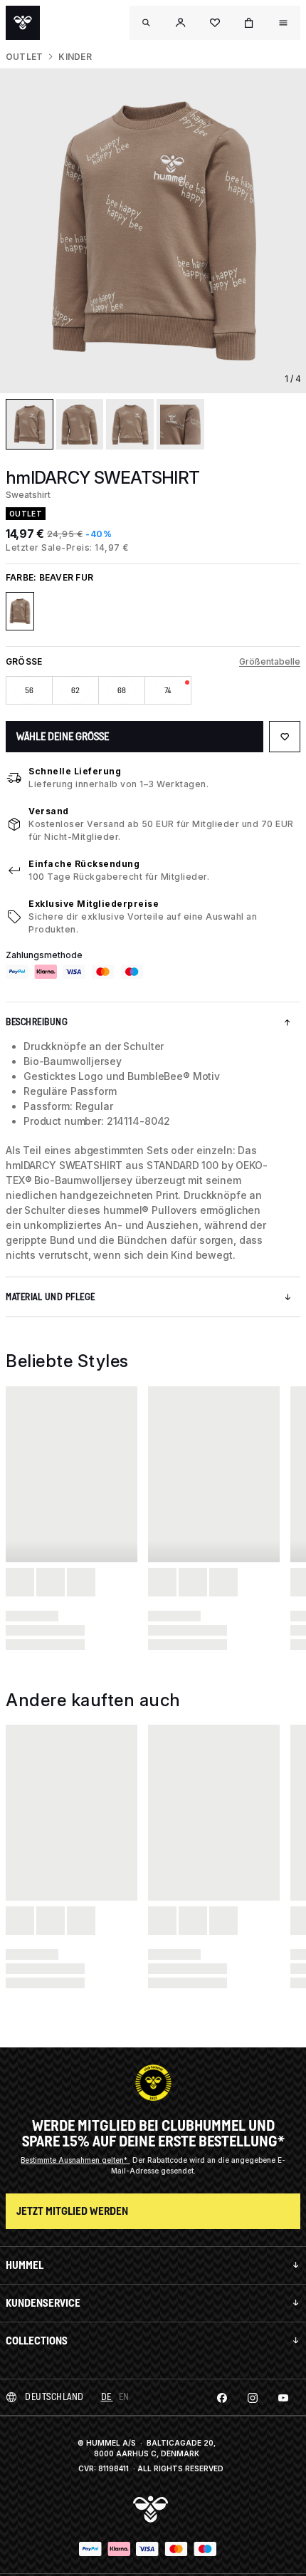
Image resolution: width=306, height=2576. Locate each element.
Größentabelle (270, 661)
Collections (37, 2341)
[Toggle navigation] (147, 23)
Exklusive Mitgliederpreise (94, 904)
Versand (49, 811)
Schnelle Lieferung (75, 771)
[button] (181, 23)
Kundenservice (43, 2303)
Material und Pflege (51, 1297)
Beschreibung (37, 1022)
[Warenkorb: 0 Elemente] (249, 23)
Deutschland (54, 2397)
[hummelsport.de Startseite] (23, 23)
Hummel (25, 2265)
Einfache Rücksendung (84, 864)
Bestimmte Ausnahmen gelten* (75, 2160)
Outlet (24, 57)
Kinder (75, 57)
